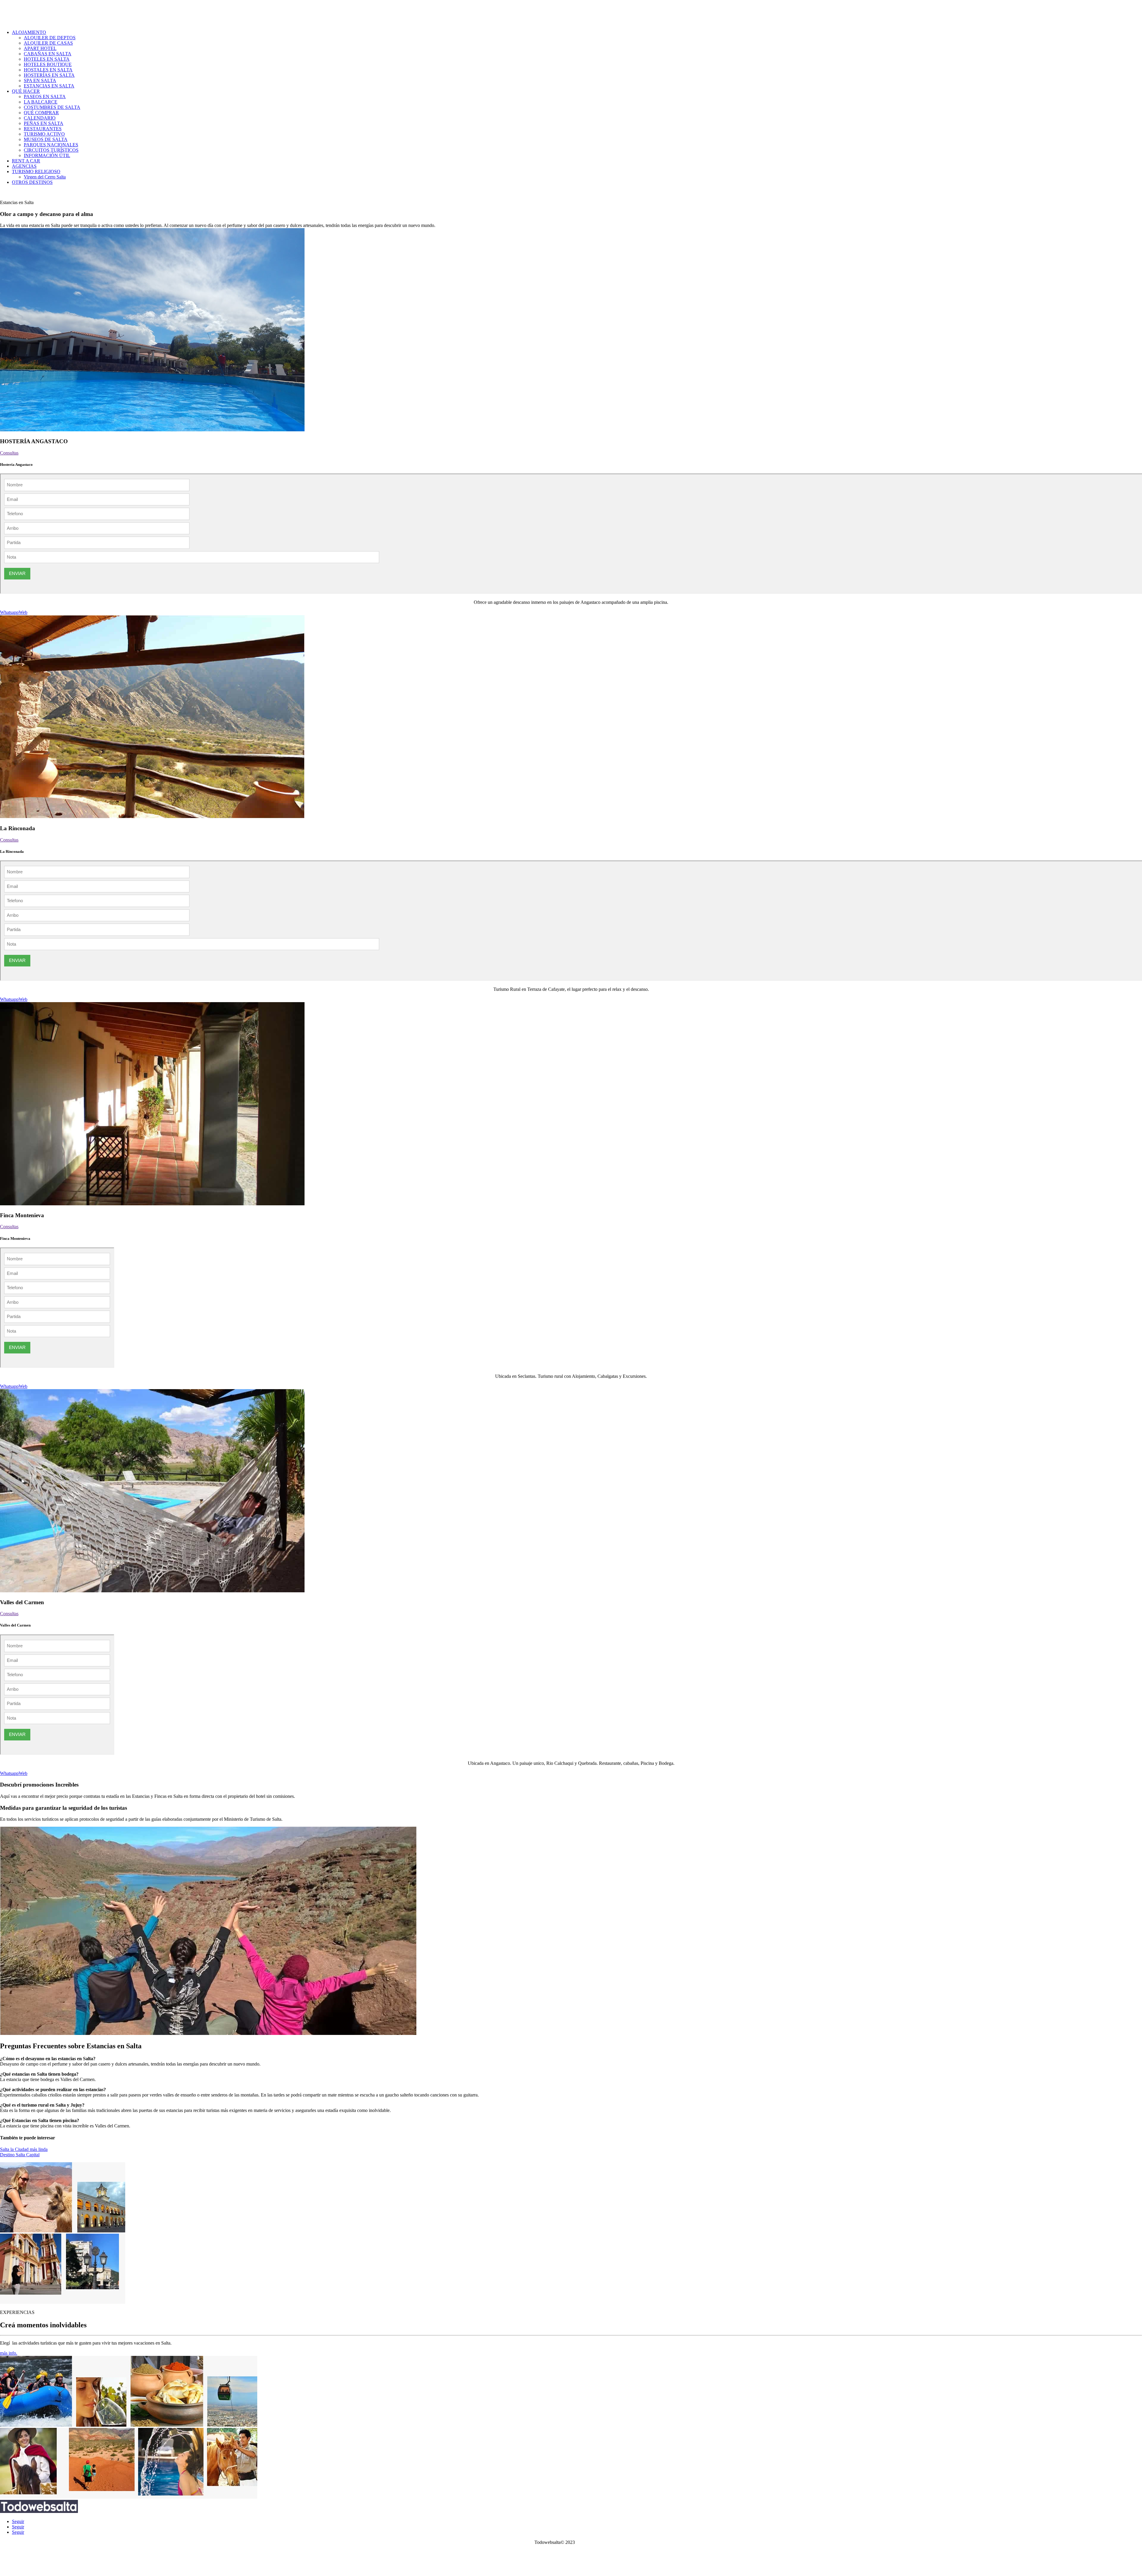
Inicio (5, 192)
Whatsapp (9, 612)
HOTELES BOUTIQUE (48, 64)
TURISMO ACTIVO (44, 134)
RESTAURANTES (43, 129)
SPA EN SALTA (40, 80)
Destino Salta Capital (20, 2155)
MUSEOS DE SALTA (46, 139)
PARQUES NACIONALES (51, 145)
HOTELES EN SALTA (47, 59)
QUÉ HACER (26, 91)
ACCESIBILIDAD (571, 2568)
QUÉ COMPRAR (41, 113)
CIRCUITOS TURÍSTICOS (51, 150)
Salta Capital (26, 192)
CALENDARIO (40, 118)
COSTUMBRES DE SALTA (52, 107)
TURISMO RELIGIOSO (36, 171)
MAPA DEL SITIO (571, 2563)
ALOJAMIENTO (29, 32)
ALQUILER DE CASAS (48, 43)
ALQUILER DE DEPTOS (50, 38)
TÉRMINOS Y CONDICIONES (571, 2558)
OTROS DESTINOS (32, 182)
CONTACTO (571, 2552)
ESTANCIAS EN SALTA (49, 86)
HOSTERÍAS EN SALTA (49, 75)
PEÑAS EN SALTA (44, 123)
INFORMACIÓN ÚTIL (47, 155)
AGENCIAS (24, 166)
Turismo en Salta (592, 2542)
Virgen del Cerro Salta (45, 177)
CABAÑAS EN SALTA (48, 54)
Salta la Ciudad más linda (24, 2149)
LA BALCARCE (41, 102)
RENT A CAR (26, 161)
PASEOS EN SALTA (45, 97)
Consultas (9, 453)
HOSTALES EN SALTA (48, 70)
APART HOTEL (40, 48)
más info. (9, 2353)
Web (23, 612)
